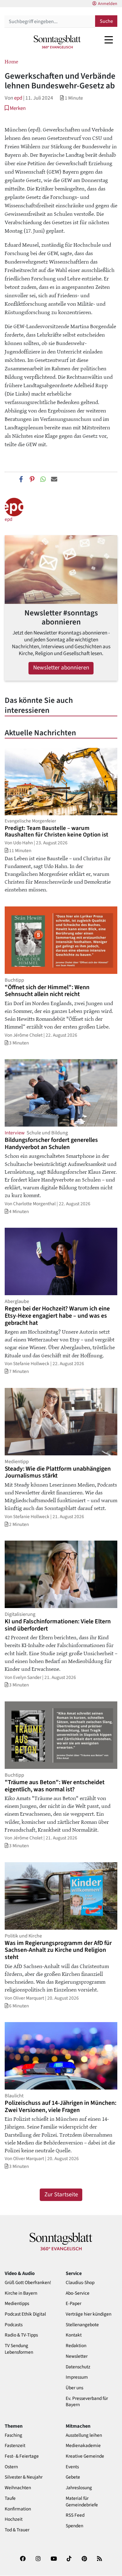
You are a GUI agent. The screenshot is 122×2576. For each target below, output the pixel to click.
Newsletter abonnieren (61, 668)
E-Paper (74, 2304)
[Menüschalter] (109, 40)
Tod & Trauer (17, 2530)
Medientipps (17, 2304)
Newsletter (77, 2356)
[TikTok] (69, 2561)
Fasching (13, 2435)
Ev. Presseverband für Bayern (87, 2402)
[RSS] (99, 2561)
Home (11, 61)
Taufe (10, 2498)
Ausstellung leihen (84, 2435)
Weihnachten (18, 2488)
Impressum (77, 2377)
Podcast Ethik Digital (25, 2314)
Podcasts (14, 2325)
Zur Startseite (61, 2195)
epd (18, 98)
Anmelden (108, 4)
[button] (15, 108)
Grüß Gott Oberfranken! (28, 2283)
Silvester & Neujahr (24, 2477)
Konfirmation (18, 2509)
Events (72, 2467)
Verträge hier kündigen (89, 2314)
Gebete (73, 2477)
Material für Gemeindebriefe (82, 2502)
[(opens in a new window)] (23, 2561)
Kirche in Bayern (21, 2293)
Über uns (74, 2388)
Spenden (74, 2526)
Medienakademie (83, 2446)
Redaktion (76, 2346)
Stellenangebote (82, 2325)
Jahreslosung (79, 2488)
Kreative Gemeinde (85, 2456)
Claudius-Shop (80, 2283)
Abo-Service (78, 2293)
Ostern (11, 2467)
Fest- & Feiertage (22, 2456)
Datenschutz (78, 2367)
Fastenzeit (15, 2446)
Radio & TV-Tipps (21, 2335)
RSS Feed (75, 2515)
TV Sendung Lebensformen (19, 2349)
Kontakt (74, 2335)
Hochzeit (14, 2519)
